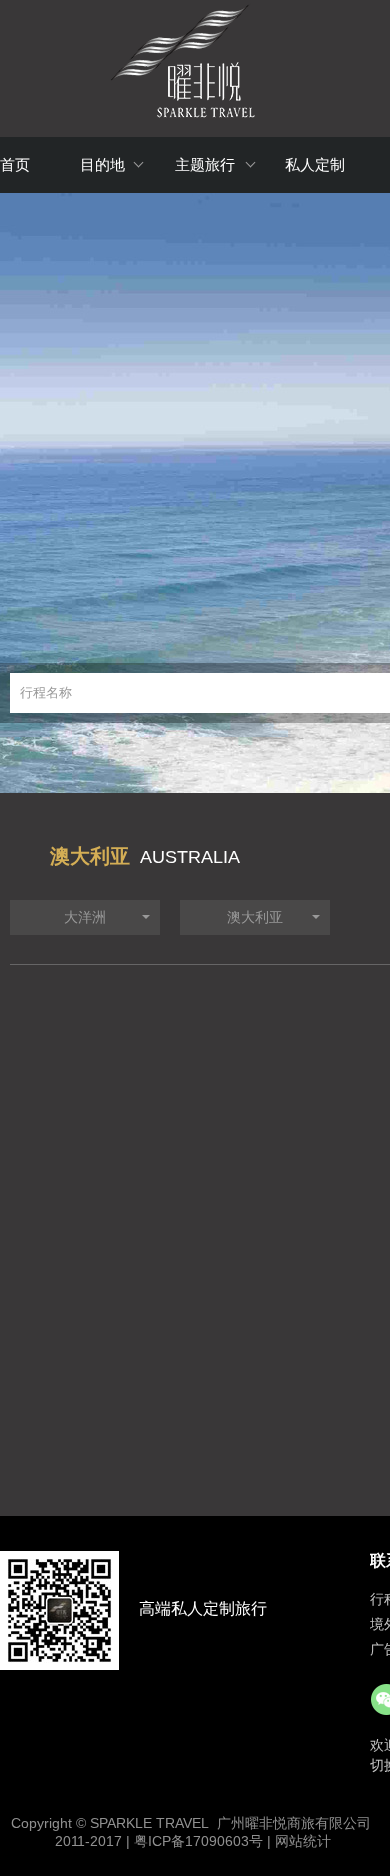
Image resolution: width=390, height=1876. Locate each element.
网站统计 (303, 1841)
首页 (15, 164)
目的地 (102, 164)
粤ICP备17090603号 (198, 1841)
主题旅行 (205, 164)
